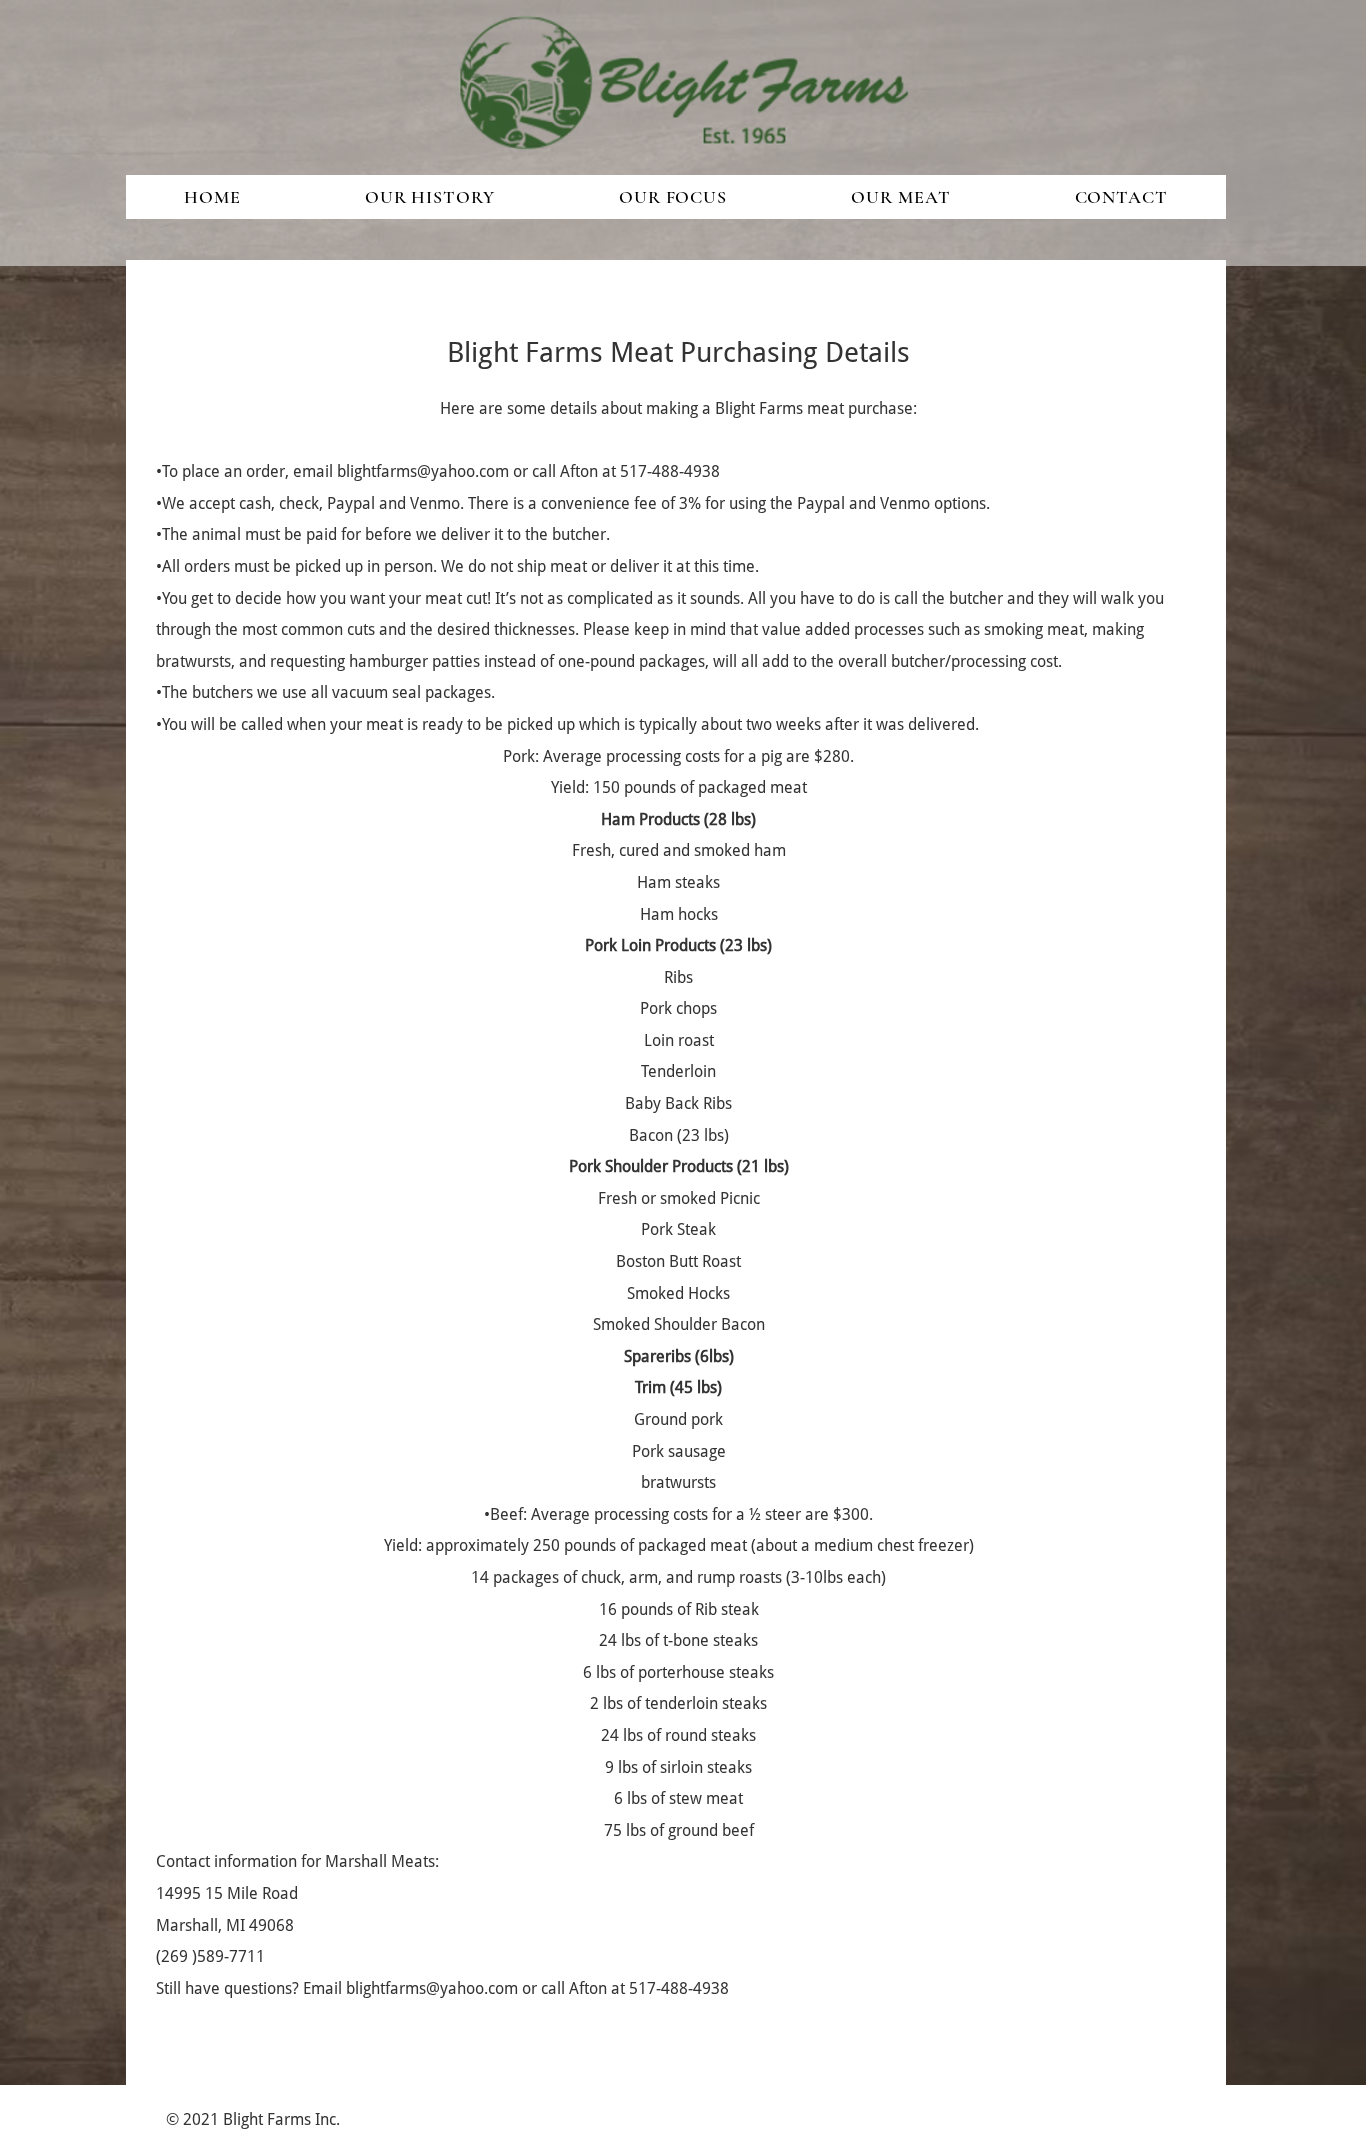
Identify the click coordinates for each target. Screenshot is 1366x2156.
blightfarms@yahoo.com (423, 471)
